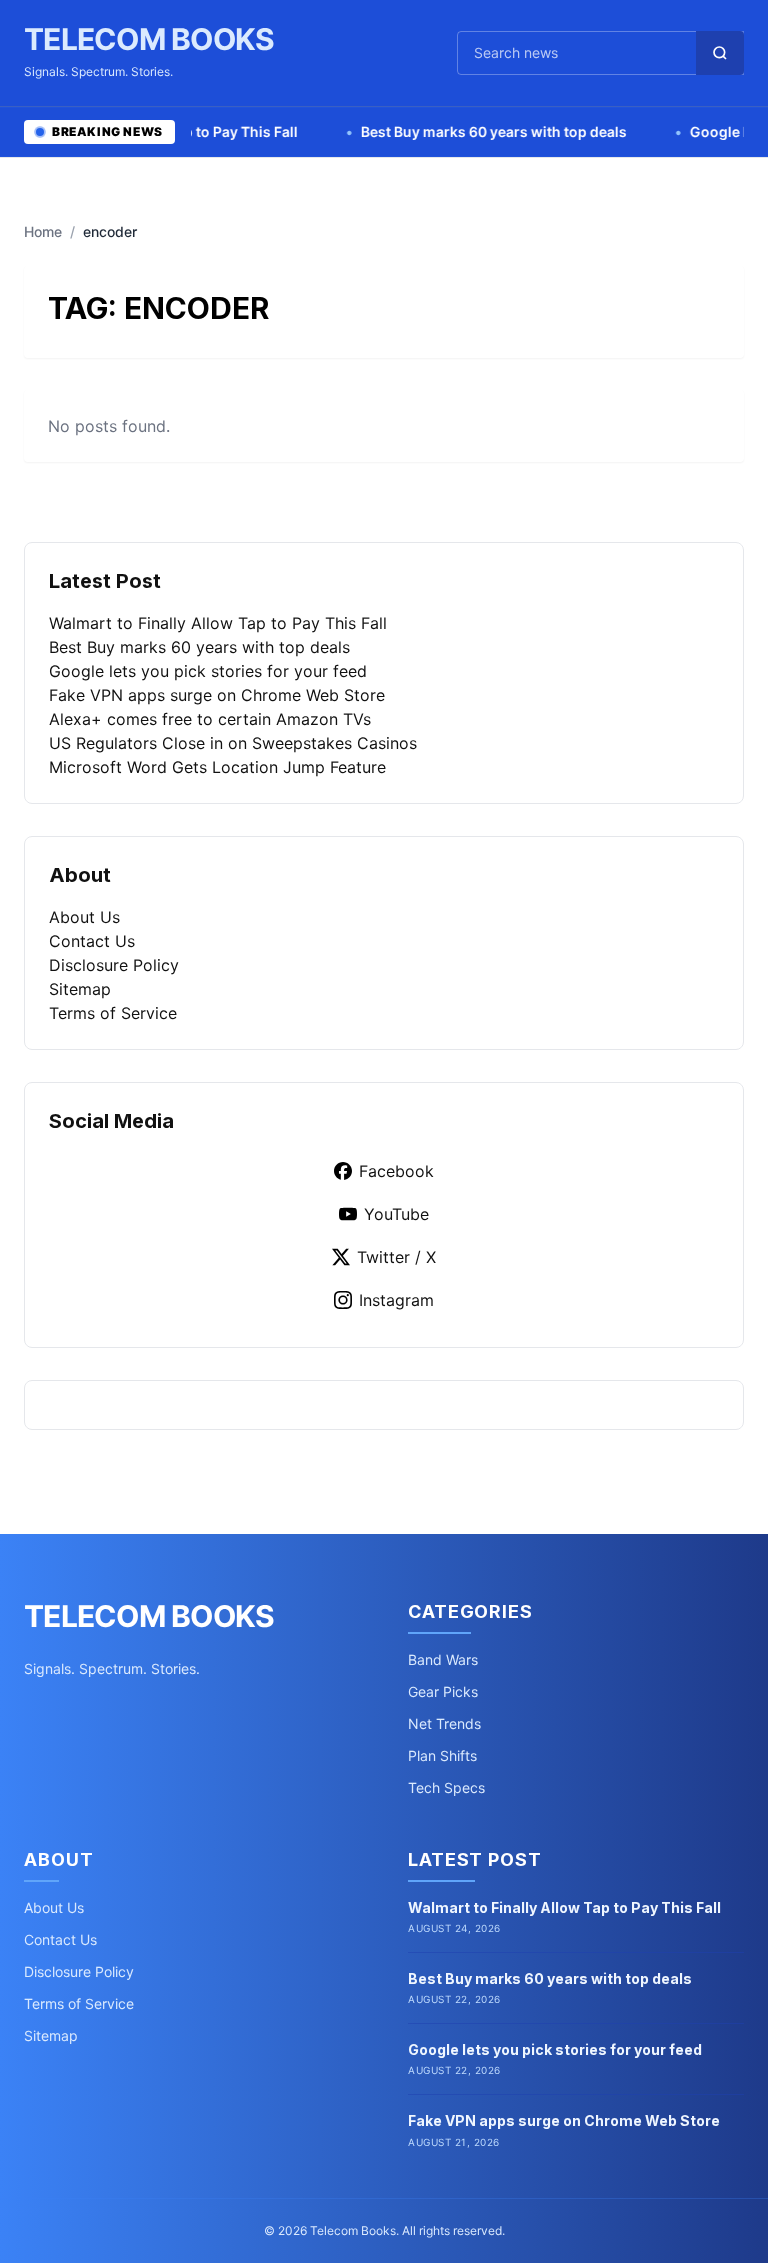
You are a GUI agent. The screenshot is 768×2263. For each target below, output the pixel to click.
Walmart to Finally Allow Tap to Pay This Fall (218, 623)
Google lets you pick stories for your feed (208, 671)
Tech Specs (446, 1787)
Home (43, 231)
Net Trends (444, 1723)
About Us (84, 917)
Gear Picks (443, 1691)
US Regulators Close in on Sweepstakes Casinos (233, 743)
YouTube (396, 1214)
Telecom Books (149, 39)
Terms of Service (113, 1013)
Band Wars (443, 1659)
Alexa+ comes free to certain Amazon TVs (210, 719)
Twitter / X (396, 1257)
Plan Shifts (442, 1755)
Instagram (396, 1300)
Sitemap (80, 989)
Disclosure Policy (114, 965)
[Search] (720, 53)
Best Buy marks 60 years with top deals (461, 131)
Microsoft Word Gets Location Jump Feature (217, 767)
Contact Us (92, 941)
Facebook (396, 1171)
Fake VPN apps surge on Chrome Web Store (217, 695)
